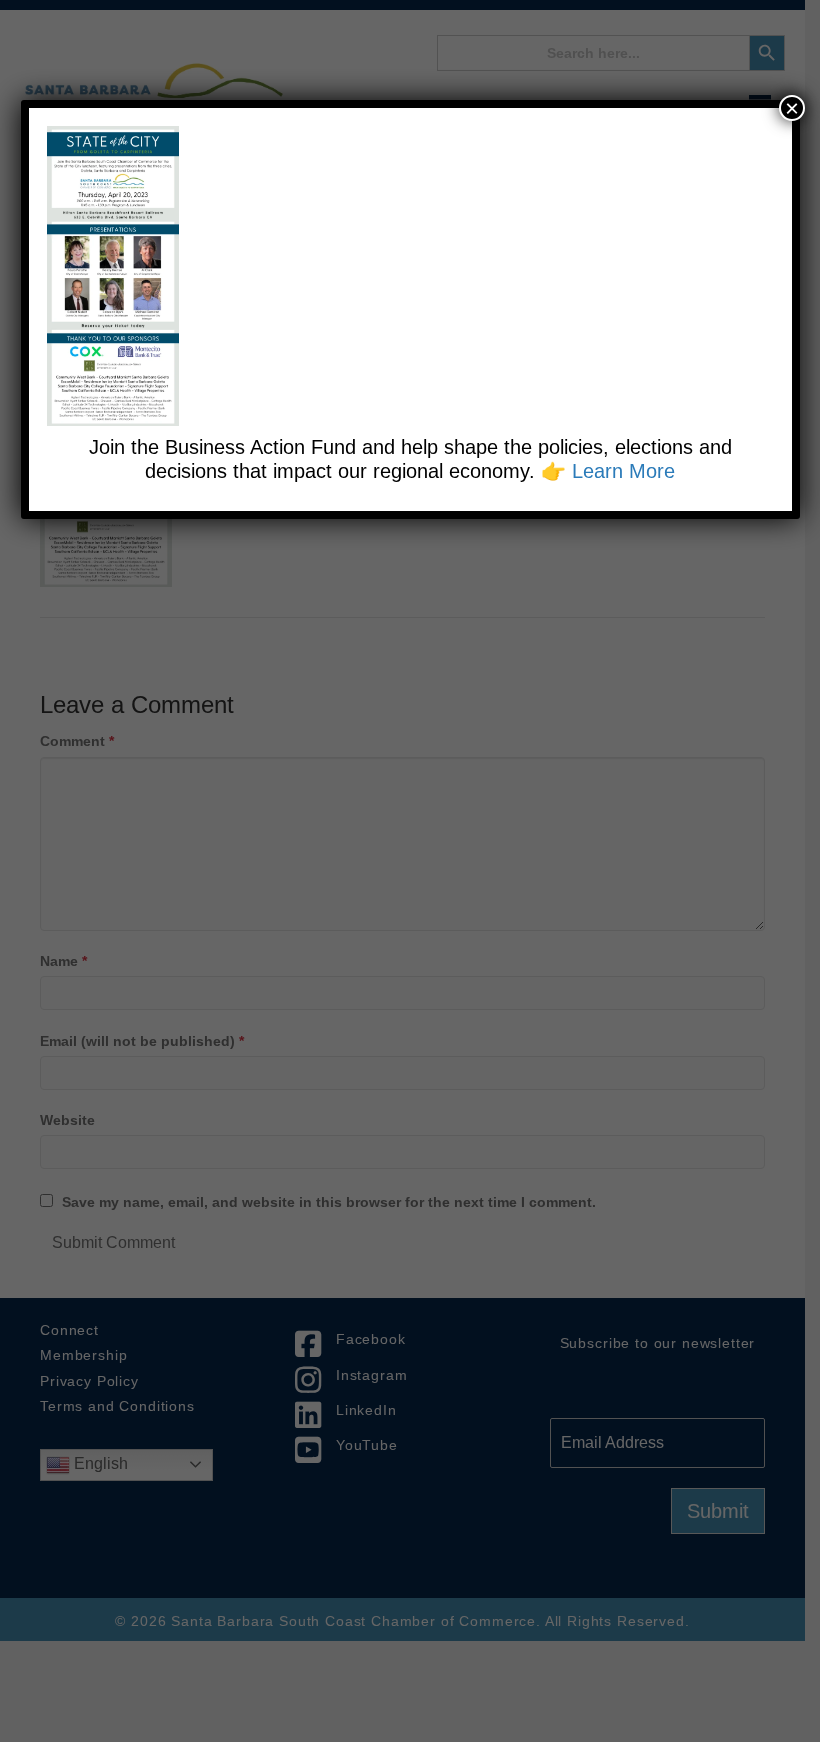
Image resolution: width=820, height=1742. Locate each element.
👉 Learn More (608, 471)
